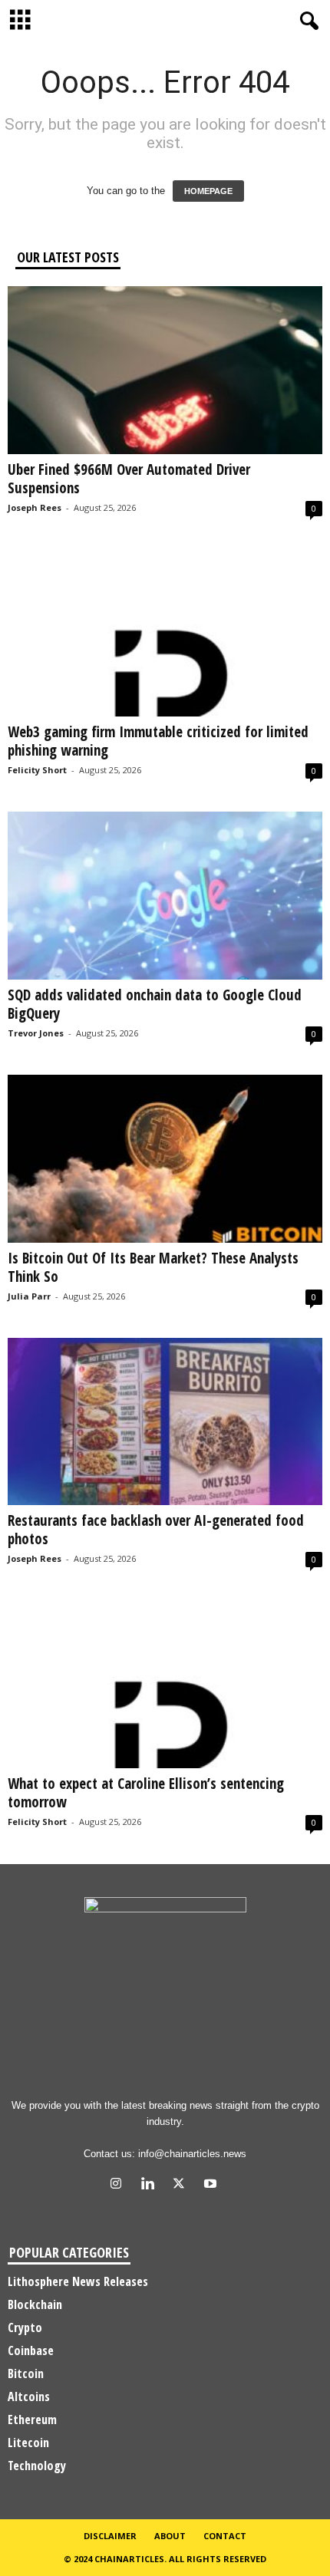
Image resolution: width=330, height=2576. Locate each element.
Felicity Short (37, 770)
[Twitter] (182, 2185)
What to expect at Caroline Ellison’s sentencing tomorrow (146, 1793)
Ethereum (32, 2420)
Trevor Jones (36, 1033)
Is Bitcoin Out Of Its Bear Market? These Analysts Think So (153, 1267)
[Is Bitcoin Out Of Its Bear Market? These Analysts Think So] (165, 1159)
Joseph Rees (35, 507)
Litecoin (28, 2443)
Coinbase (31, 2350)
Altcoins (29, 2396)
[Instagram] (119, 2185)
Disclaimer (110, 2536)
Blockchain (35, 2304)
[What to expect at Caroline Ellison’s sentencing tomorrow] (165, 1684)
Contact (225, 2536)
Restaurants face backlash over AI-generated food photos (156, 1530)
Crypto (25, 2327)
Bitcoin (26, 2373)
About (170, 2536)
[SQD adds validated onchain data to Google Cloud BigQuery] (165, 896)
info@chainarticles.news (192, 2154)
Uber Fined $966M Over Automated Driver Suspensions (129, 479)
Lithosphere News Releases (78, 2281)
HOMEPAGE (208, 191)
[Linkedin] (151, 2185)
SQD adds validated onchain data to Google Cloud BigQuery (155, 1004)
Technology (37, 2466)
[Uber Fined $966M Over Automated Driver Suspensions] (165, 370)
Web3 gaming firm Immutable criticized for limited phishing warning (158, 741)
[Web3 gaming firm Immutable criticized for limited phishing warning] (165, 633)
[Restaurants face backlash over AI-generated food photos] (165, 1422)
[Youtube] (212, 2185)
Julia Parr (29, 1296)
